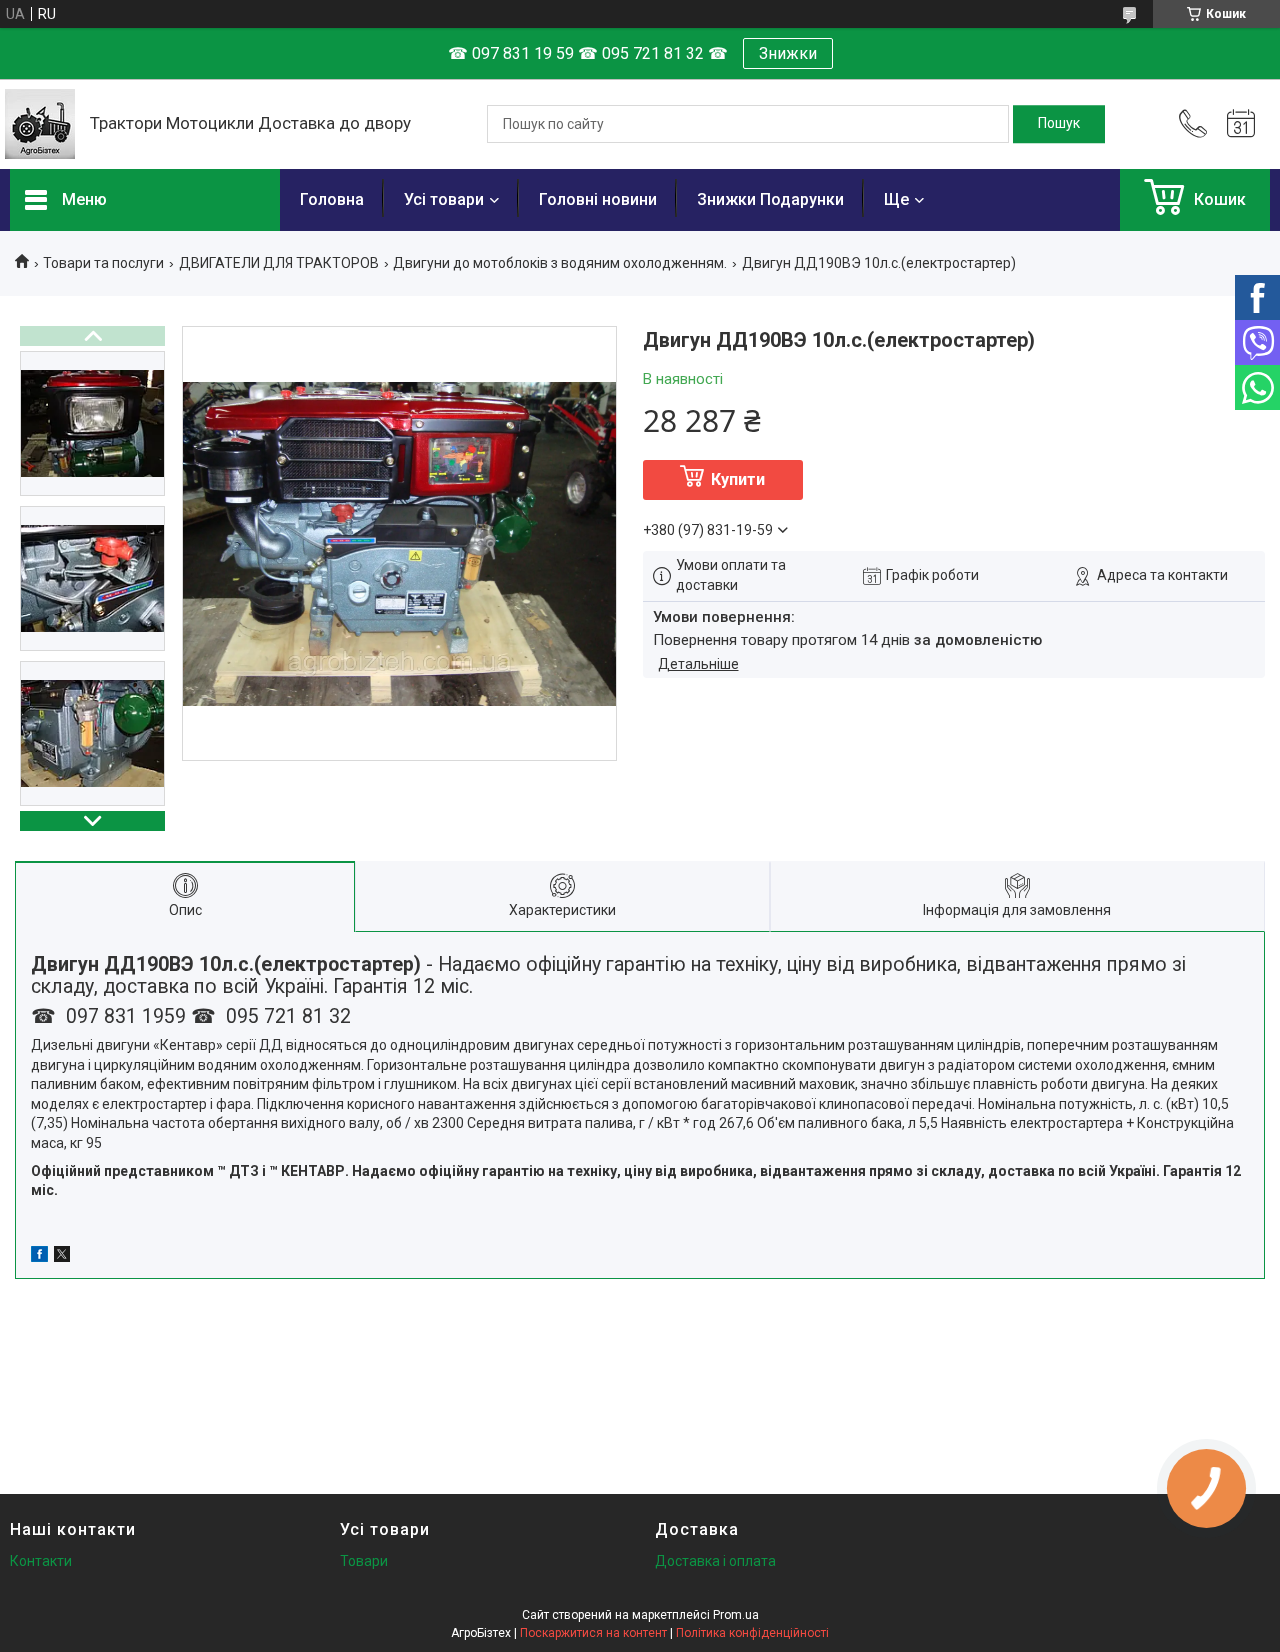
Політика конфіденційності (752, 1633)
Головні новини (598, 199)
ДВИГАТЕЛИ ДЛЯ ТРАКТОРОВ (279, 263)
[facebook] (39, 1257)
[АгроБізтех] (40, 124)
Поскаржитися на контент (593, 1633)
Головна (332, 199)
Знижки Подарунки (770, 199)
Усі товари (444, 199)
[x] (62, 1257)
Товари (364, 1561)
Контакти (41, 1561)
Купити (738, 479)
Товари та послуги (103, 263)
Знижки (788, 53)
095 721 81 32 (286, 1016)
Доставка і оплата (715, 1561)
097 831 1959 (123, 1016)
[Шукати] (1059, 124)
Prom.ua (736, 1615)
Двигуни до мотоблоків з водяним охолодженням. (560, 263)
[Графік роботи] (1241, 124)
